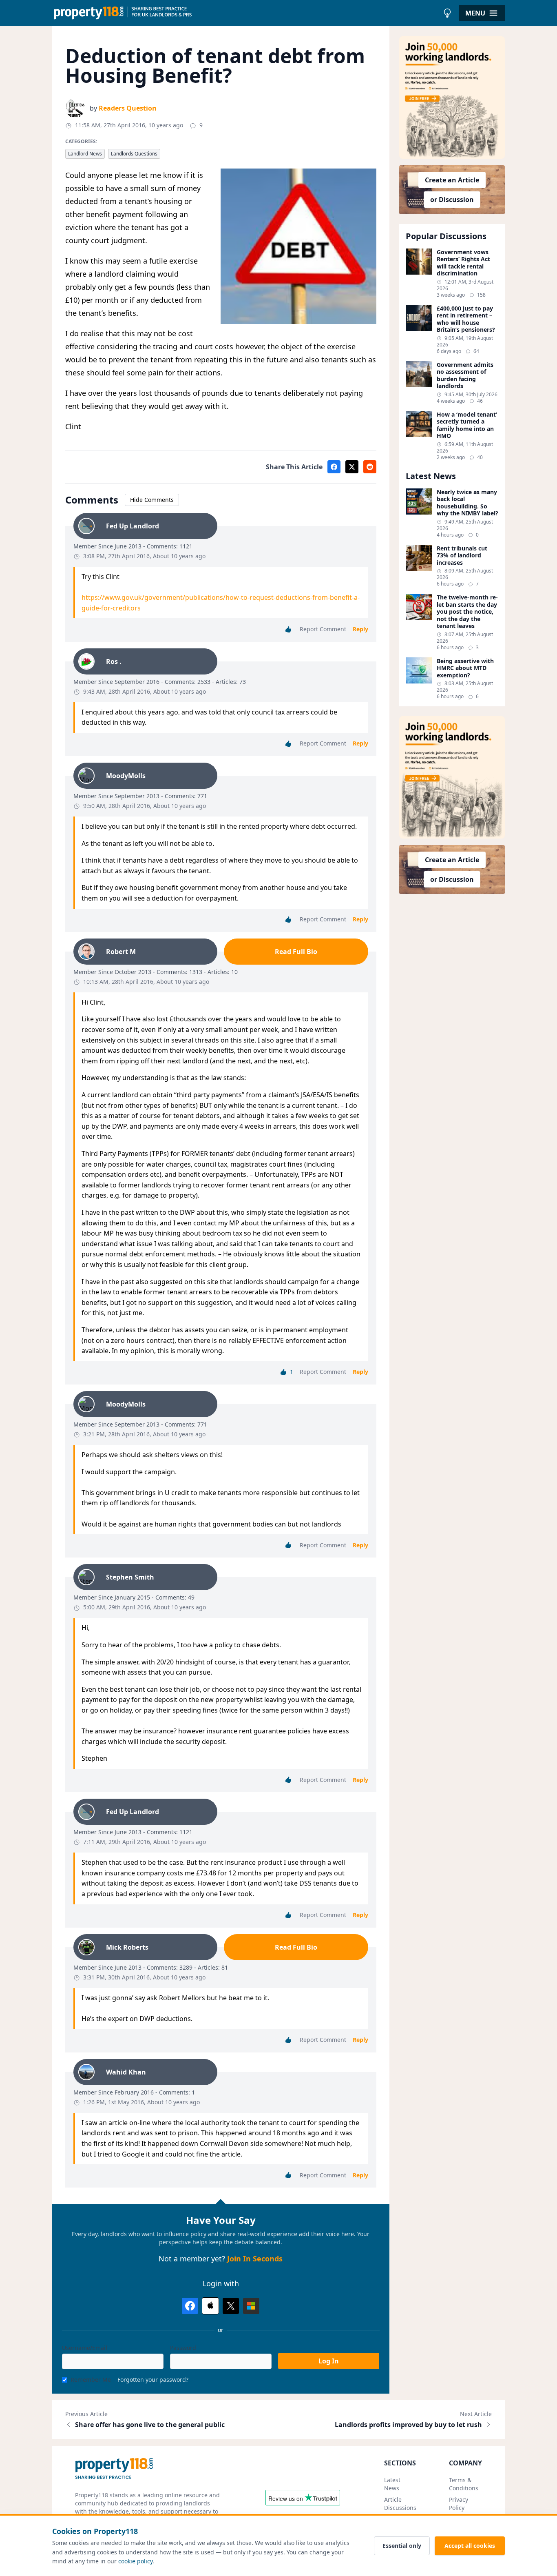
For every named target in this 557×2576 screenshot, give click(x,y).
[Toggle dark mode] (447, 13)
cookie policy (135, 2561)
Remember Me (91, 2380)
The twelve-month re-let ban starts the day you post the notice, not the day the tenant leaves (467, 612)
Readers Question (128, 108)
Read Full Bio (296, 952)
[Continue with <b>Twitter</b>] (231, 2306)
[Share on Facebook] (334, 467)
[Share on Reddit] (370, 467)
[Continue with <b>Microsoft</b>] (251, 2306)
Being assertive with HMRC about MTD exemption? (465, 668)
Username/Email (85, 2348)
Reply (360, 629)
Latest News (392, 2484)
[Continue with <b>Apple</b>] (210, 2306)
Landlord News (85, 154)
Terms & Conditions (464, 2484)
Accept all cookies (470, 2546)
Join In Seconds (255, 2259)
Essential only (402, 2546)
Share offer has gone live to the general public (150, 2425)
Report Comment (323, 629)
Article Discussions (400, 2504)
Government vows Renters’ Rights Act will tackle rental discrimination (463, 263)
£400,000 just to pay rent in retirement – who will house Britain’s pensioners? (466, 319)
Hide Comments (152, 500)
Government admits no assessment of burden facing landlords (465, 375)
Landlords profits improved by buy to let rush (408, 2425)
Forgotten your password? (153, 2380)
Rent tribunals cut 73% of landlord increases (462, 556)
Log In (329, 2361)
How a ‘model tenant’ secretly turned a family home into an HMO (467, 425)
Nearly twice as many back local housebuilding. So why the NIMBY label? (467, 503)
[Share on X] (352, 467)
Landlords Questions (134, 154)
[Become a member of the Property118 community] (452, 98)
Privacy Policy (459, 2504)
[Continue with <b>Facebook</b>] (190, 2306)
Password (183, 2348)
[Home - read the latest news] (246, 13)
